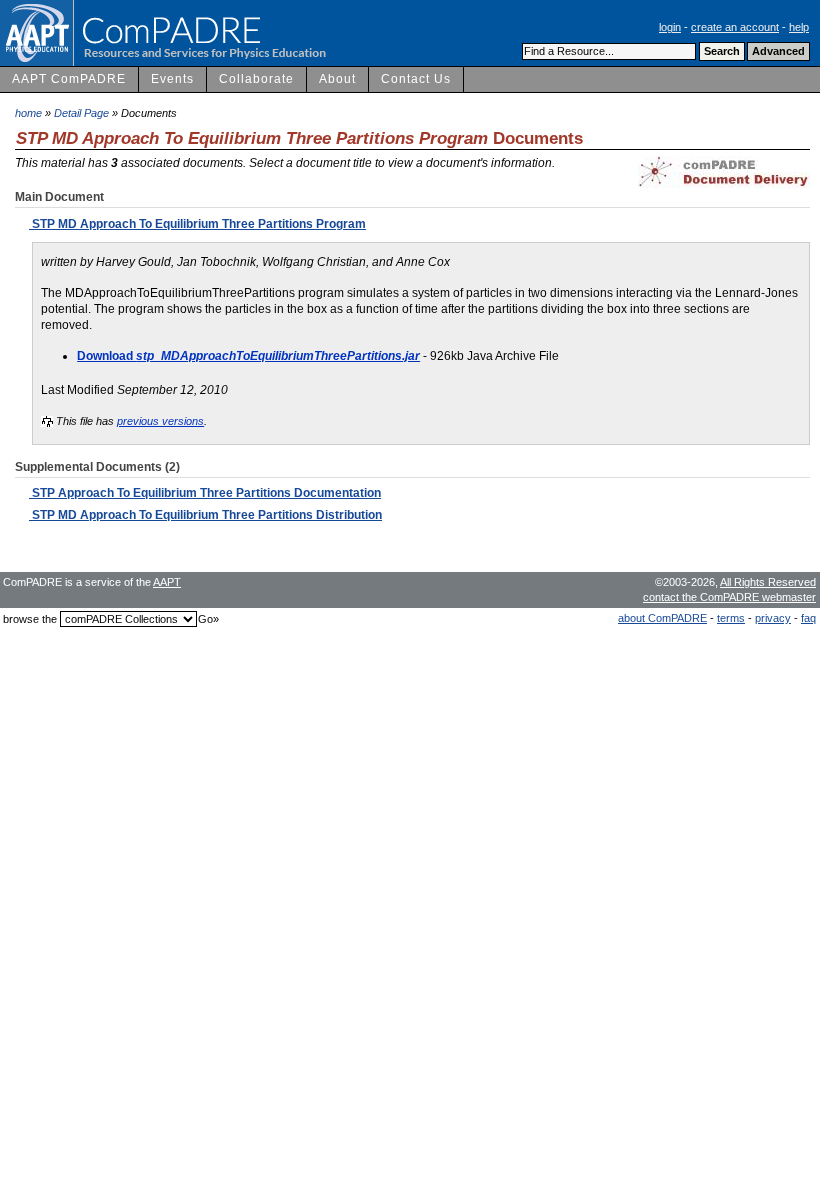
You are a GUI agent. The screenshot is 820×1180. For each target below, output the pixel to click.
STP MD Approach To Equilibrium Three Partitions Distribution (205, 515)
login (670, 27)
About (337, 79)
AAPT (167, 582)
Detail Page (81, 113)
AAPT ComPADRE (69, 79)
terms (731, 618)
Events (172, 79)
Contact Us (416, 79)
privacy (773, 618)
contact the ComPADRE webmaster (729, 597)
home (28, 113)
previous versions (160, 421)
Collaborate (256, 79)
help (799, 27)
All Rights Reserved (768, 582)
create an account (735, 27)
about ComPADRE (662, 618)
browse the (30, 619)
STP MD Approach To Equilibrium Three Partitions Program (197, 224)
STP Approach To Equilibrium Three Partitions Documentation (205, 493)
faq (808, 618)
